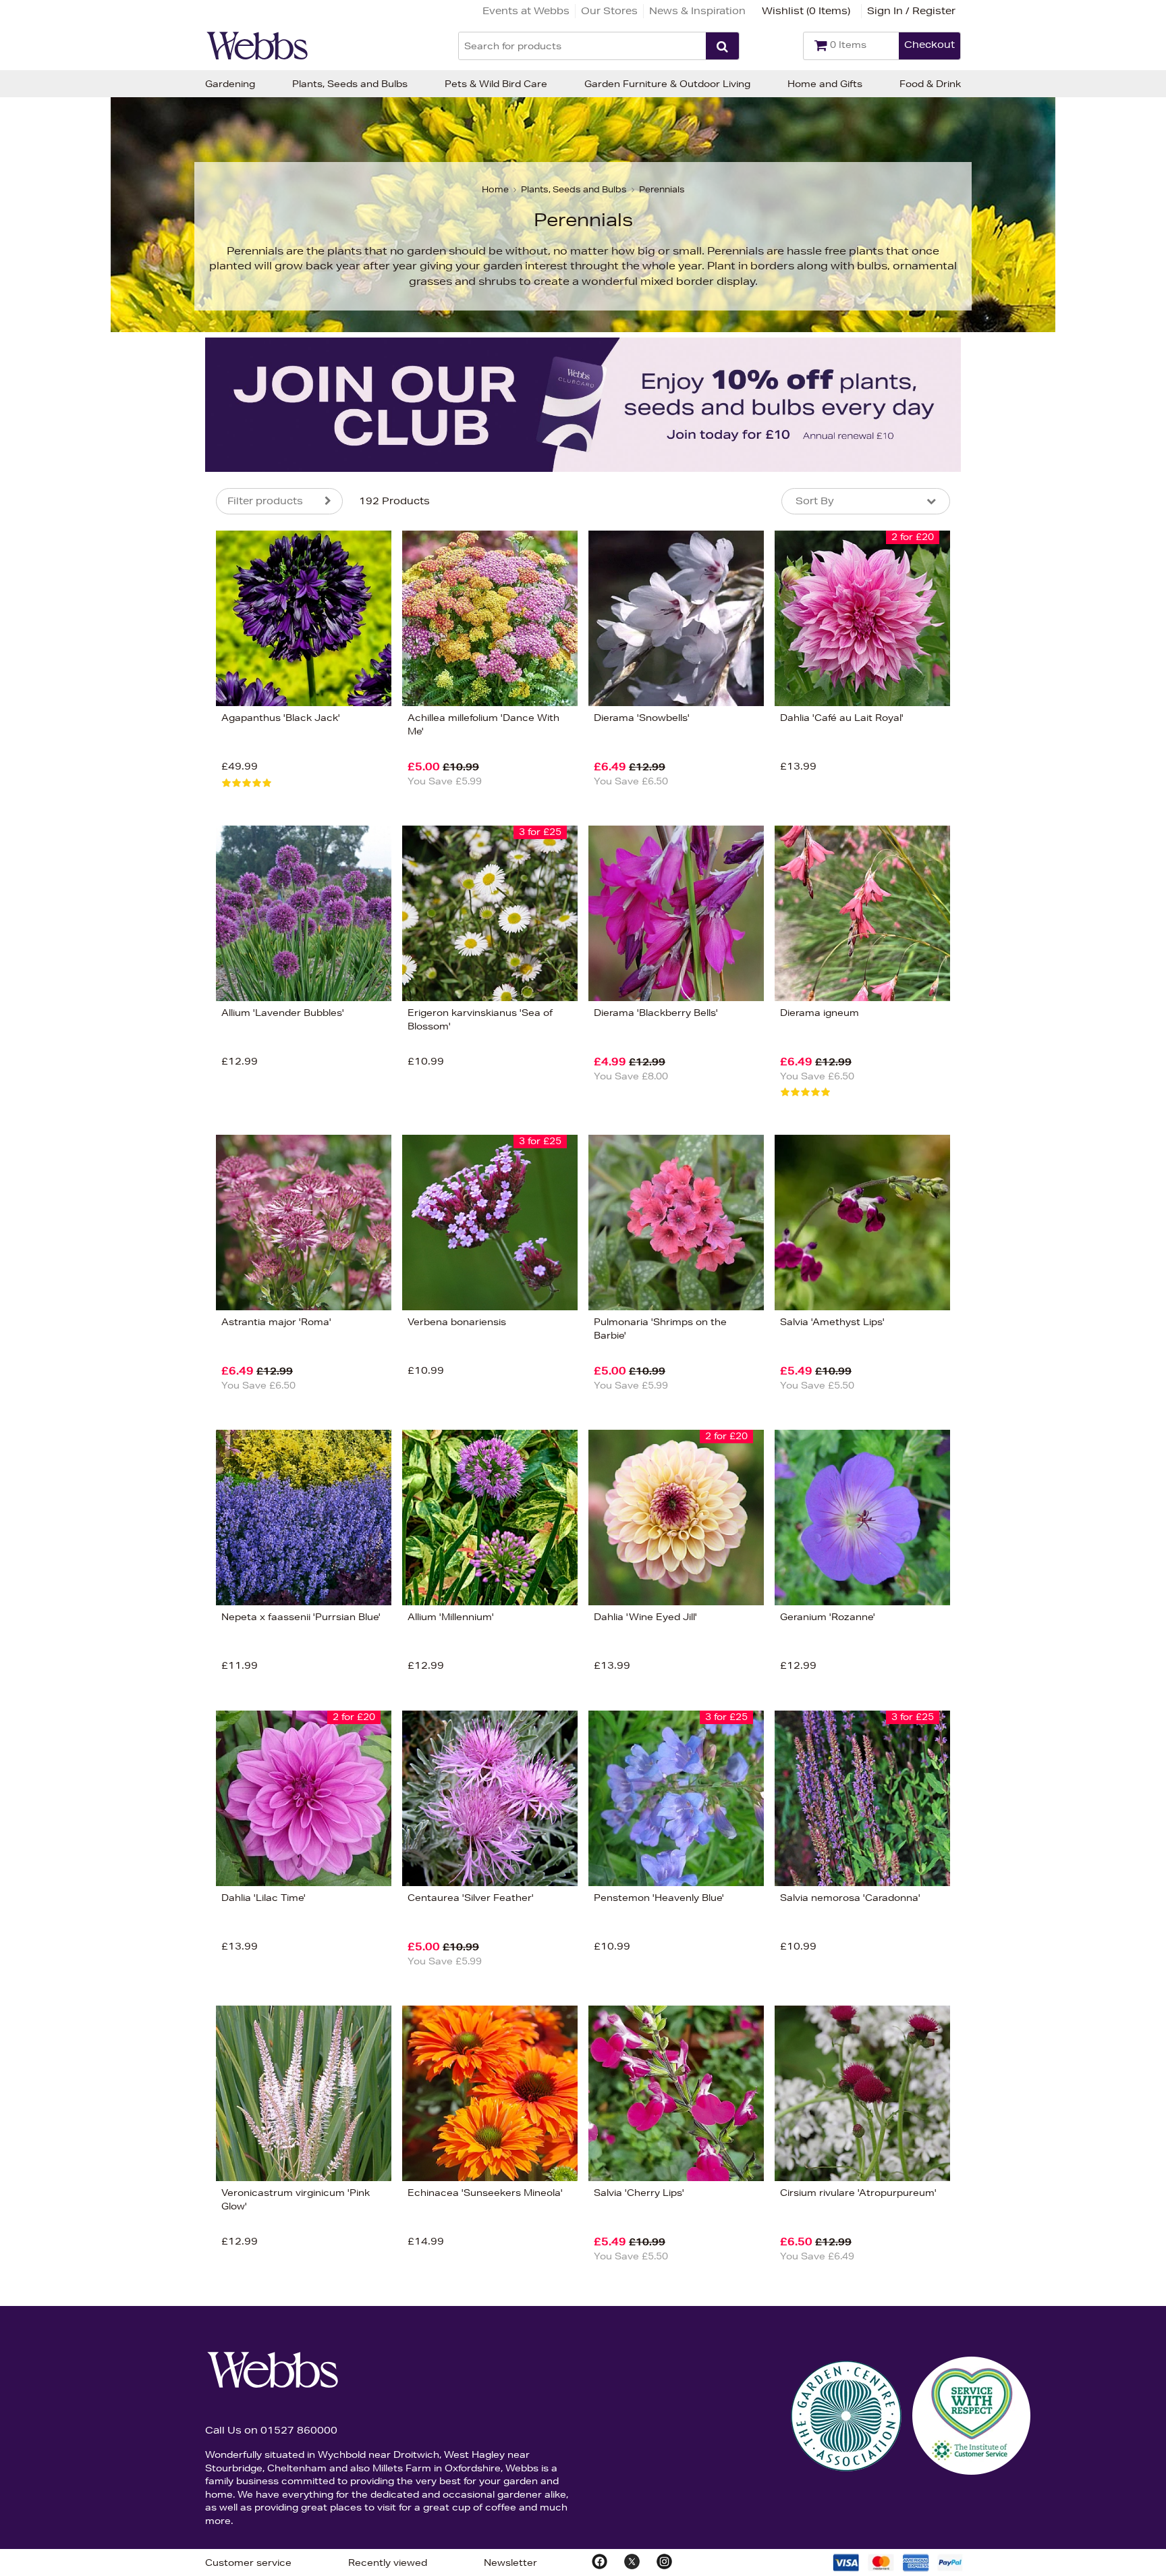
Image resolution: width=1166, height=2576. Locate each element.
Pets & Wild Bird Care (496, 84)
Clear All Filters (69, 861)
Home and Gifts (825, 84)
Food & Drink (930, 84)
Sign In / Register (911, 11)
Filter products (265, 501)
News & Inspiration (697, 11)
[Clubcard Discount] (583, 405)
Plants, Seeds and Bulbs (350, 84)
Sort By (815, 501)
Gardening (230, 84)
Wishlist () (806, 11)
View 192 (160, 860)
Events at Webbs (526, 11)
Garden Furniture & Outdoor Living (667, 84)
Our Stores (609, 11)
